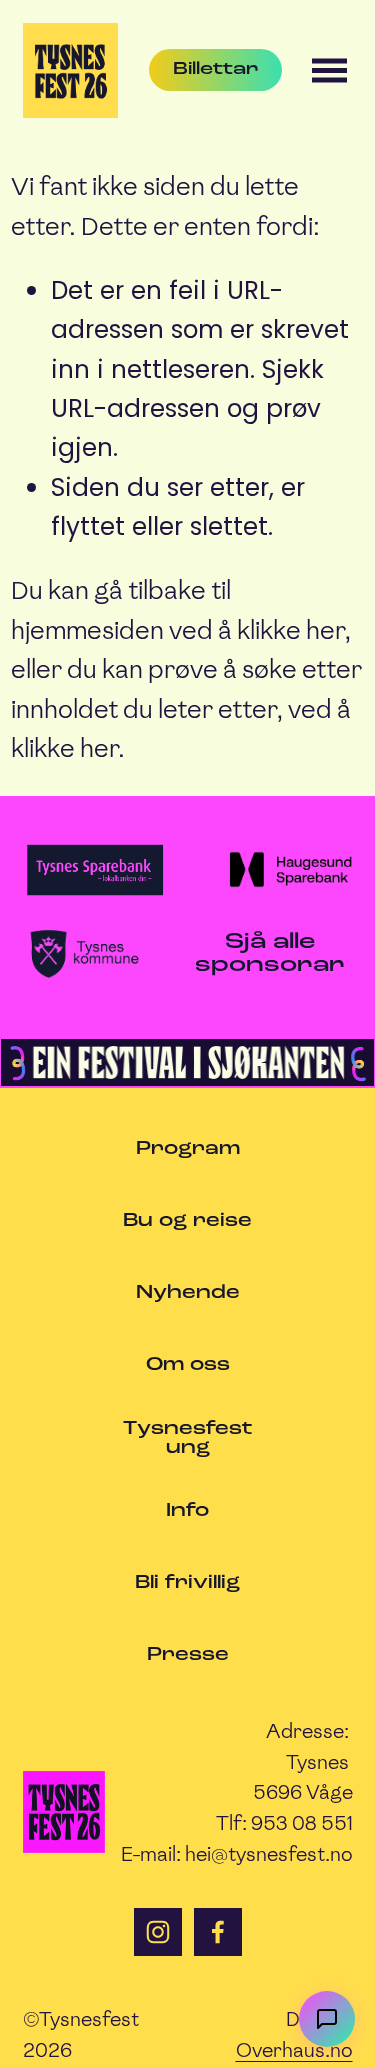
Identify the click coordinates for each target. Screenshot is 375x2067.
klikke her (290, 630)
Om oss (188, 1365)
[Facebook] (218, 1932)
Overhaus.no (294, 2050)
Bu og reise (187, 1221)
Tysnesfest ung (188, 1439)
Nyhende (188, 1293)
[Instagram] (158, 1932)
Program (188, 1149)
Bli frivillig (187, 1583)
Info (187, 1511)
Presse (188, 1655)
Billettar (215, 70)
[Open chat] (327, 2019)
